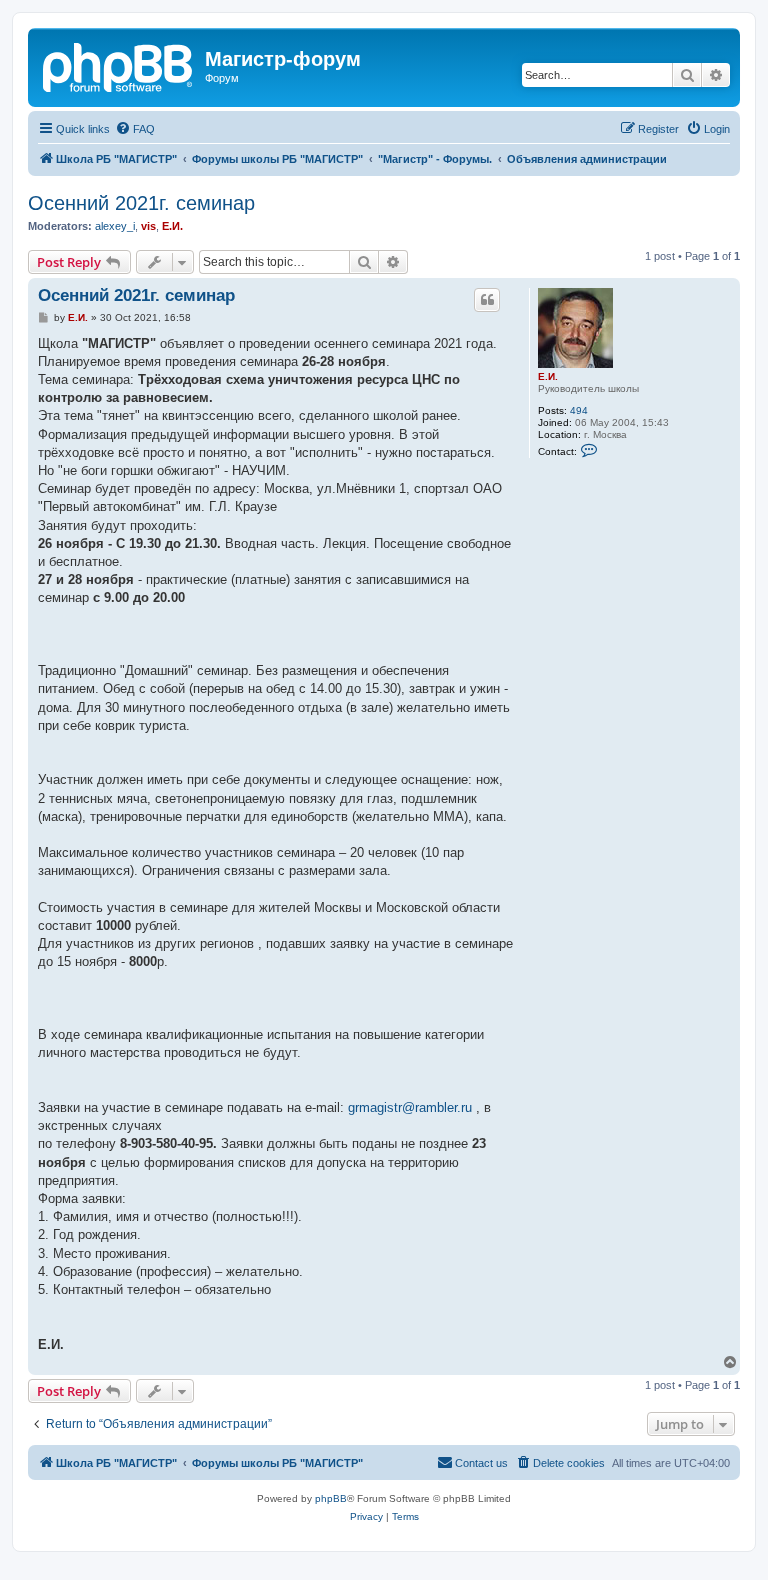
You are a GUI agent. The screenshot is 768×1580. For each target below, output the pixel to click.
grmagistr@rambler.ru (410, 1107)
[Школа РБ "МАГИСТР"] (119, 65)
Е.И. (172, 226)
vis (148, 226)
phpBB (331, 1498)
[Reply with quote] (487, 300)
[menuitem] (135, 129)
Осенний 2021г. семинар (141, 203)
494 (579, 410)
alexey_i (115, 226)
